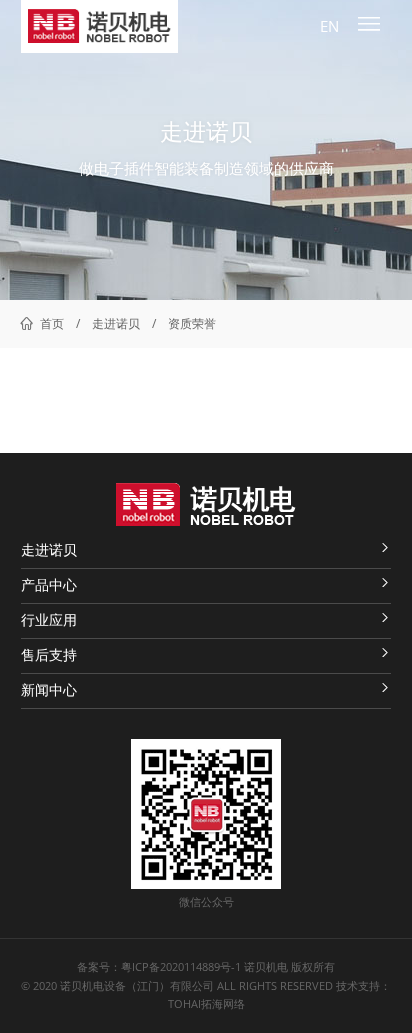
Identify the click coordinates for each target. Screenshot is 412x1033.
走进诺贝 (116, 323)
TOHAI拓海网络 (206, 1004)
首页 (52, 323)
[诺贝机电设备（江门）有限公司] (99, 26)
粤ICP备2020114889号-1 (181, 967)
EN (329, 26)
